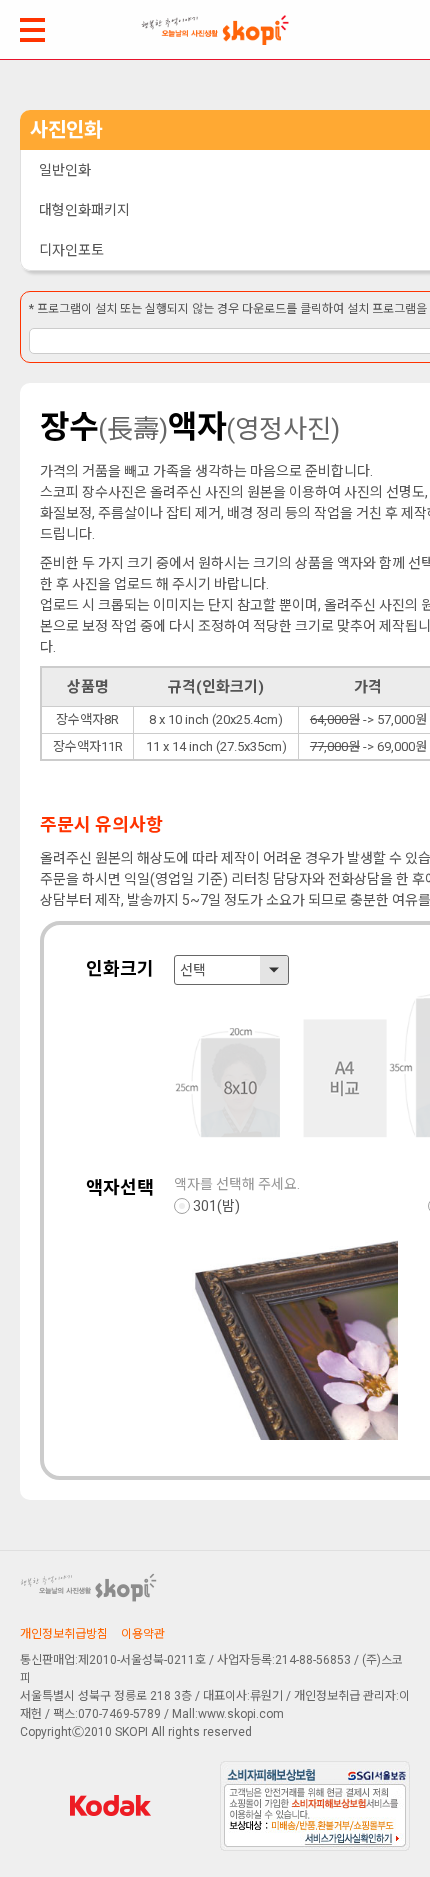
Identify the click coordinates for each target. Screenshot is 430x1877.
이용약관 (143, 1634)
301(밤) (216, 1206)
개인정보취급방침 (64, 1634)
